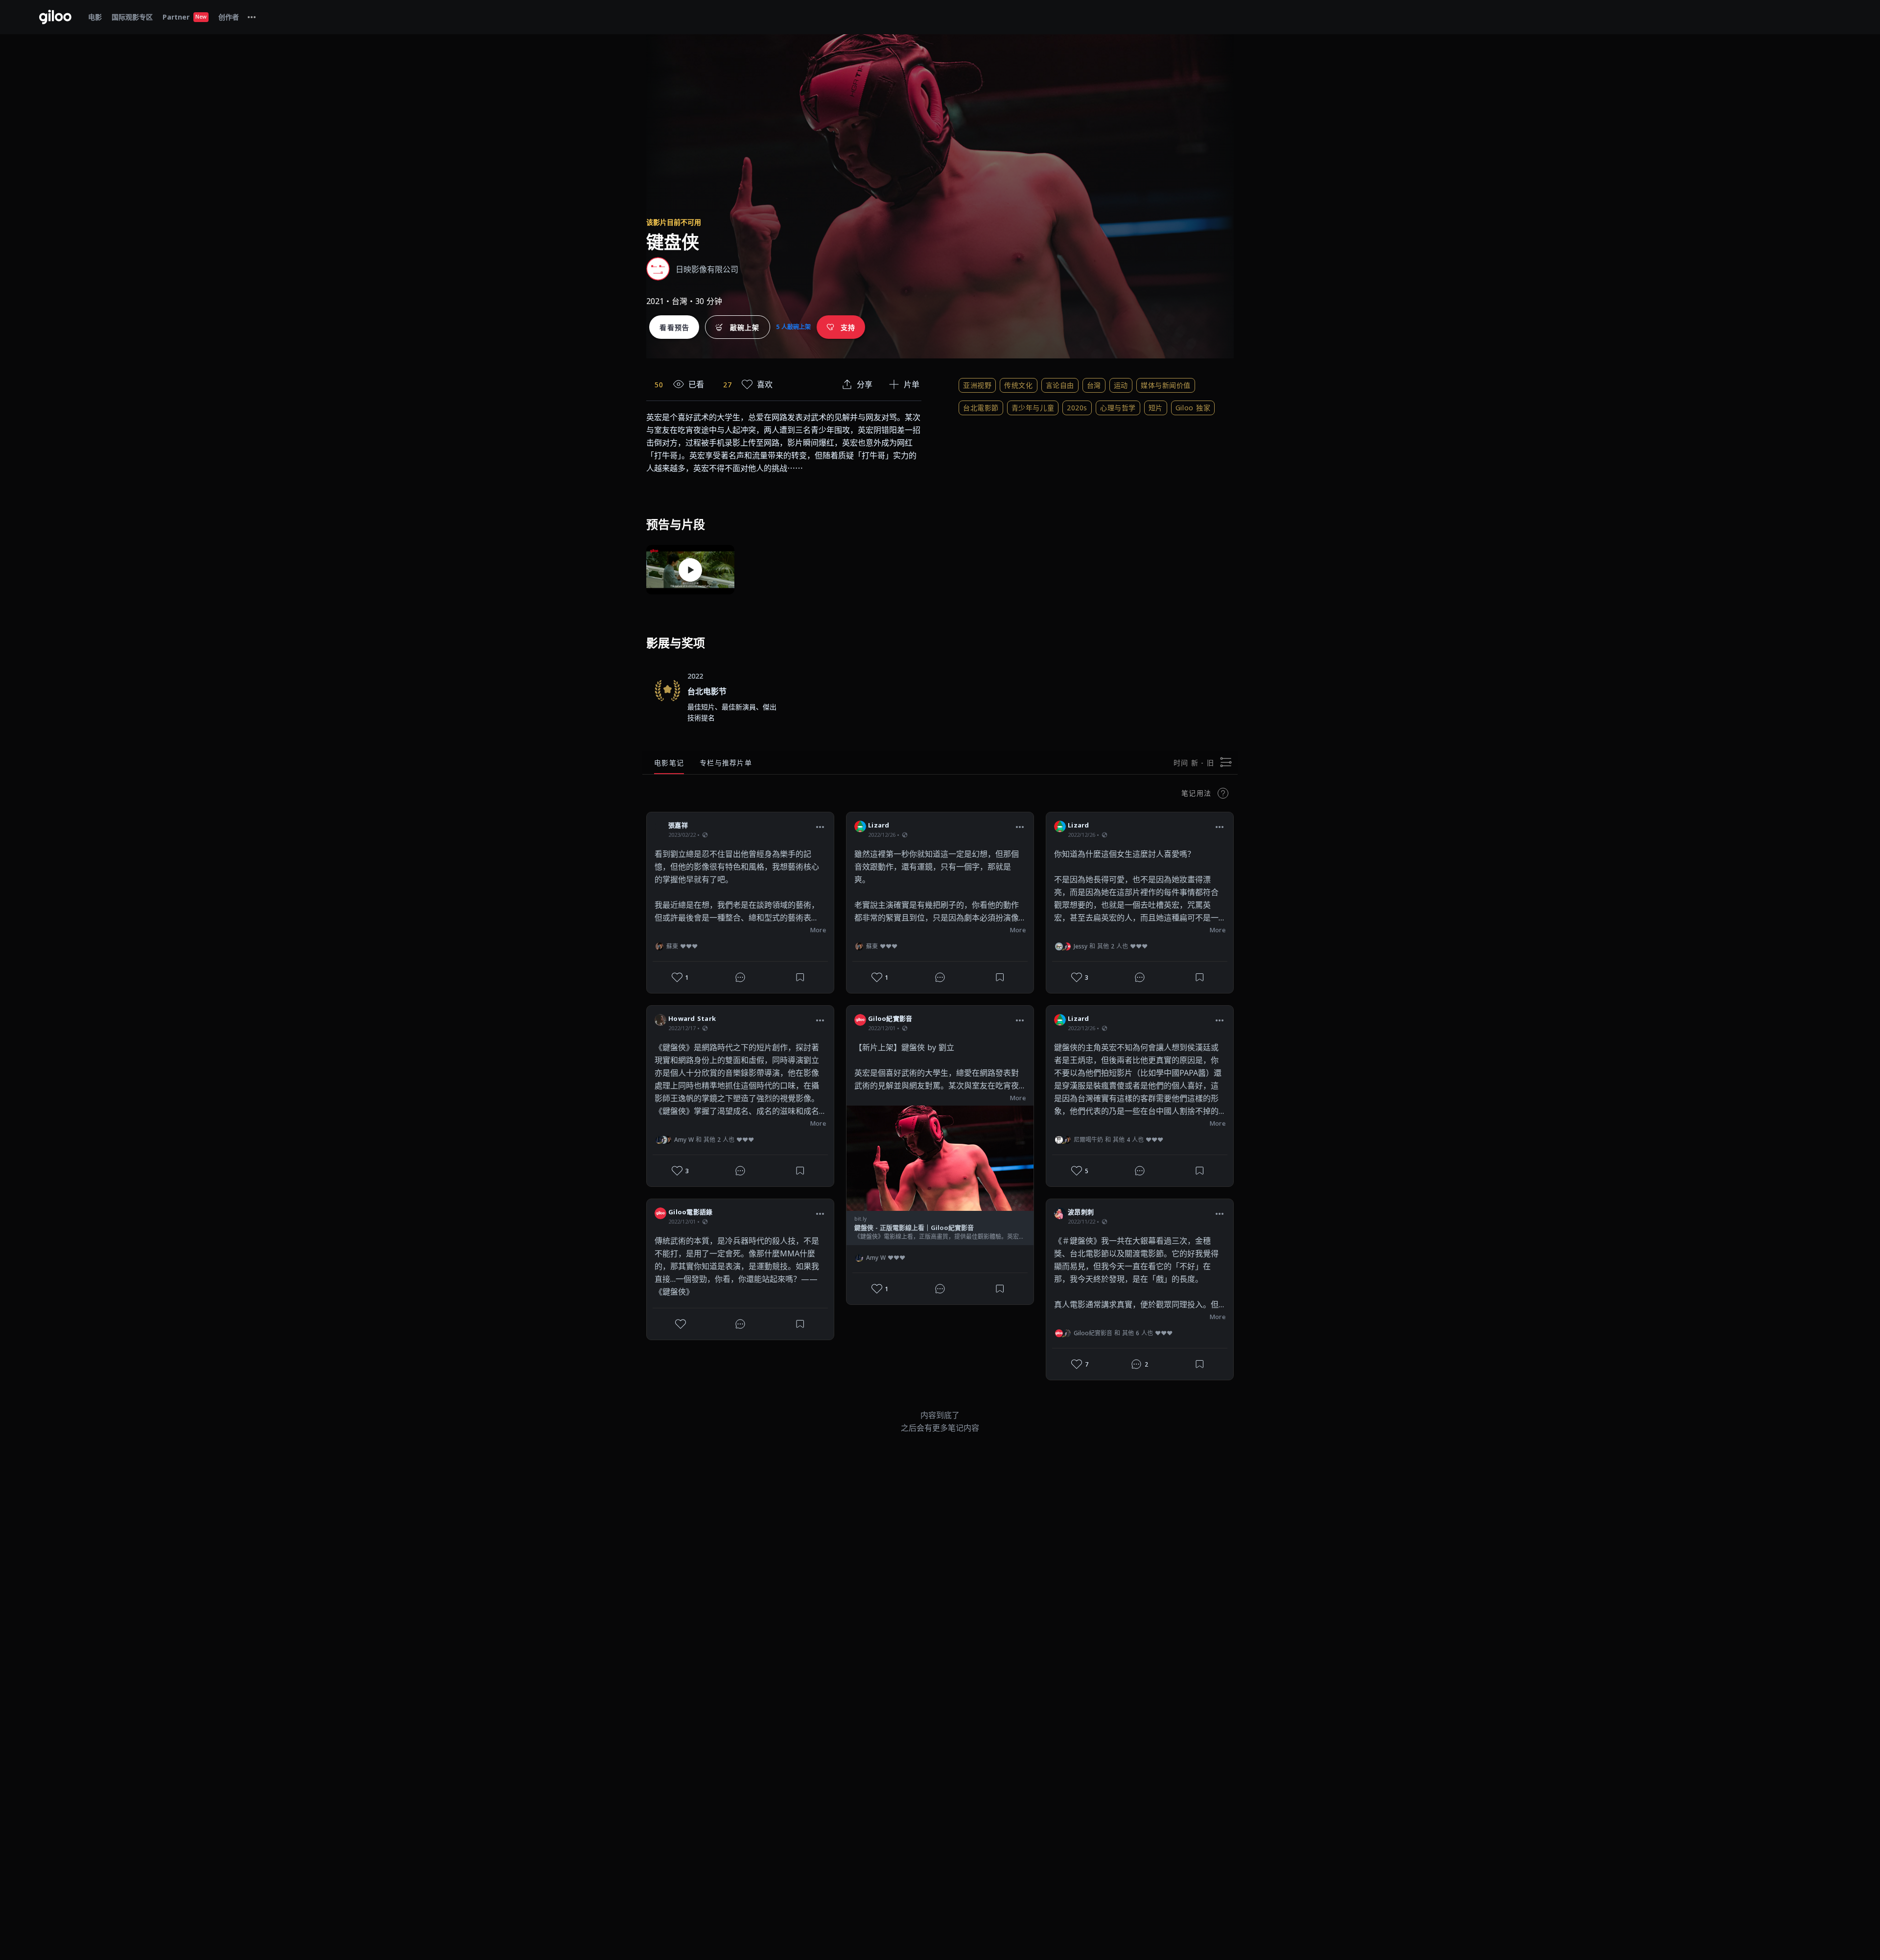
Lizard (879, 825)
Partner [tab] (185, 17)
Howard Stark (692, 1018)
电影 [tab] (95, 17)
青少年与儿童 (1033, 408)
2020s (1077, 408)
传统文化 (1018, 385)
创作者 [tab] (229, 17)
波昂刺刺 (1081, 1212)
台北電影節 (981, 408)
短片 (1156, 408)
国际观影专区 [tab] (132, 17)
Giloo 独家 (1193, 408)
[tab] (252, 17)
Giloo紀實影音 (890, 1018)
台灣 (1094, 385)
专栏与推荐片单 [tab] (726, 763)
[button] (820, 827)
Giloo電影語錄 (690, 1212)
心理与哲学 (1118, 408)
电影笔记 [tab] (669, 763)
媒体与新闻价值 (1166, 385)
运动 (1121, 385)
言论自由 (1060, 385)
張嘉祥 (678, 825)
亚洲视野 (977, 385)
